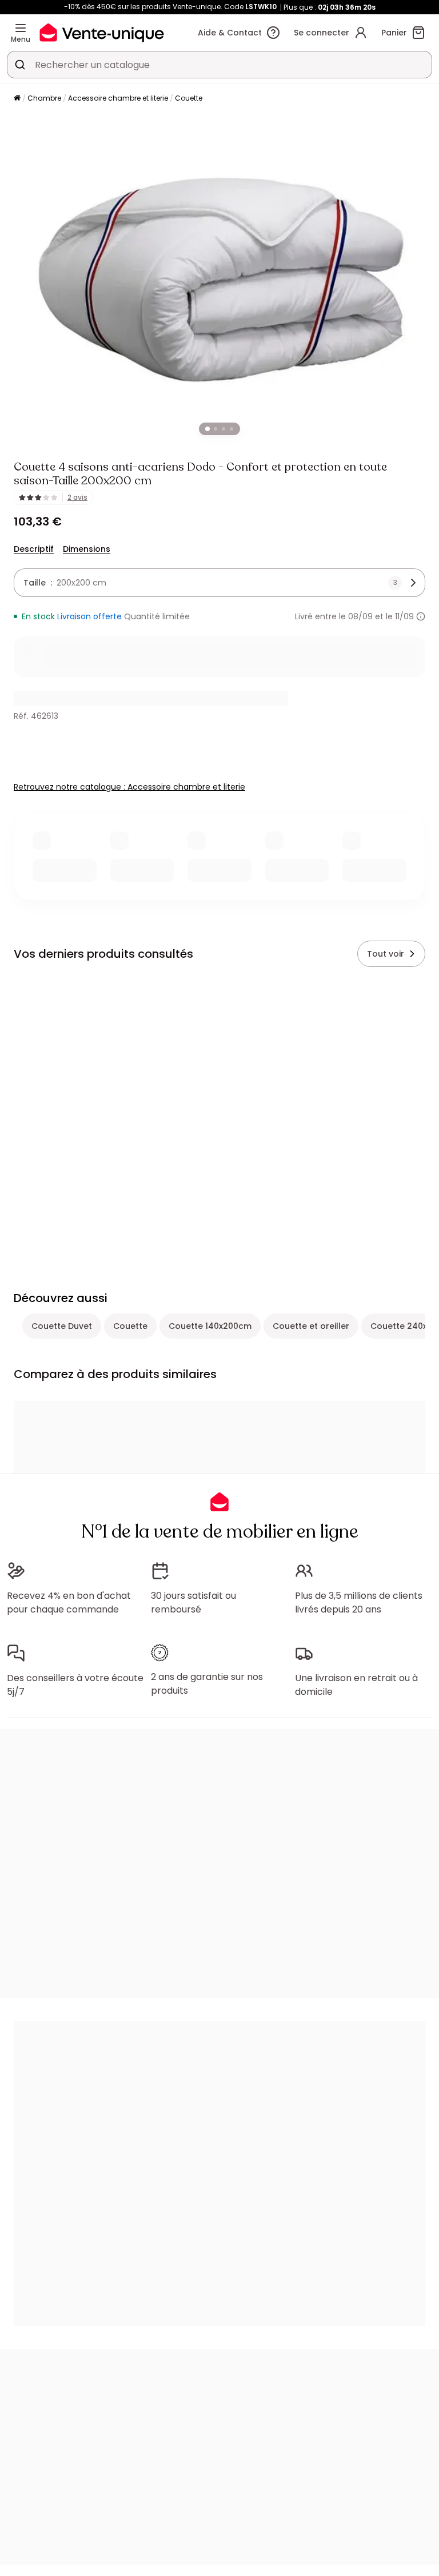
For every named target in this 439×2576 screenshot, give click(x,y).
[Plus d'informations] (421, 616)
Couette (189, 98)
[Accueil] (17, 99)
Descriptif (34, 549)
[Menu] (21, 28)
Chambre (44, 98)
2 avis (77, 497)
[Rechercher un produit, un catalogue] (20, 65)
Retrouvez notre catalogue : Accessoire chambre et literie (129, 787)
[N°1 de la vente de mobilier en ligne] (102, 32)
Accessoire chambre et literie (118, 98)
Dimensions (87, 549)
